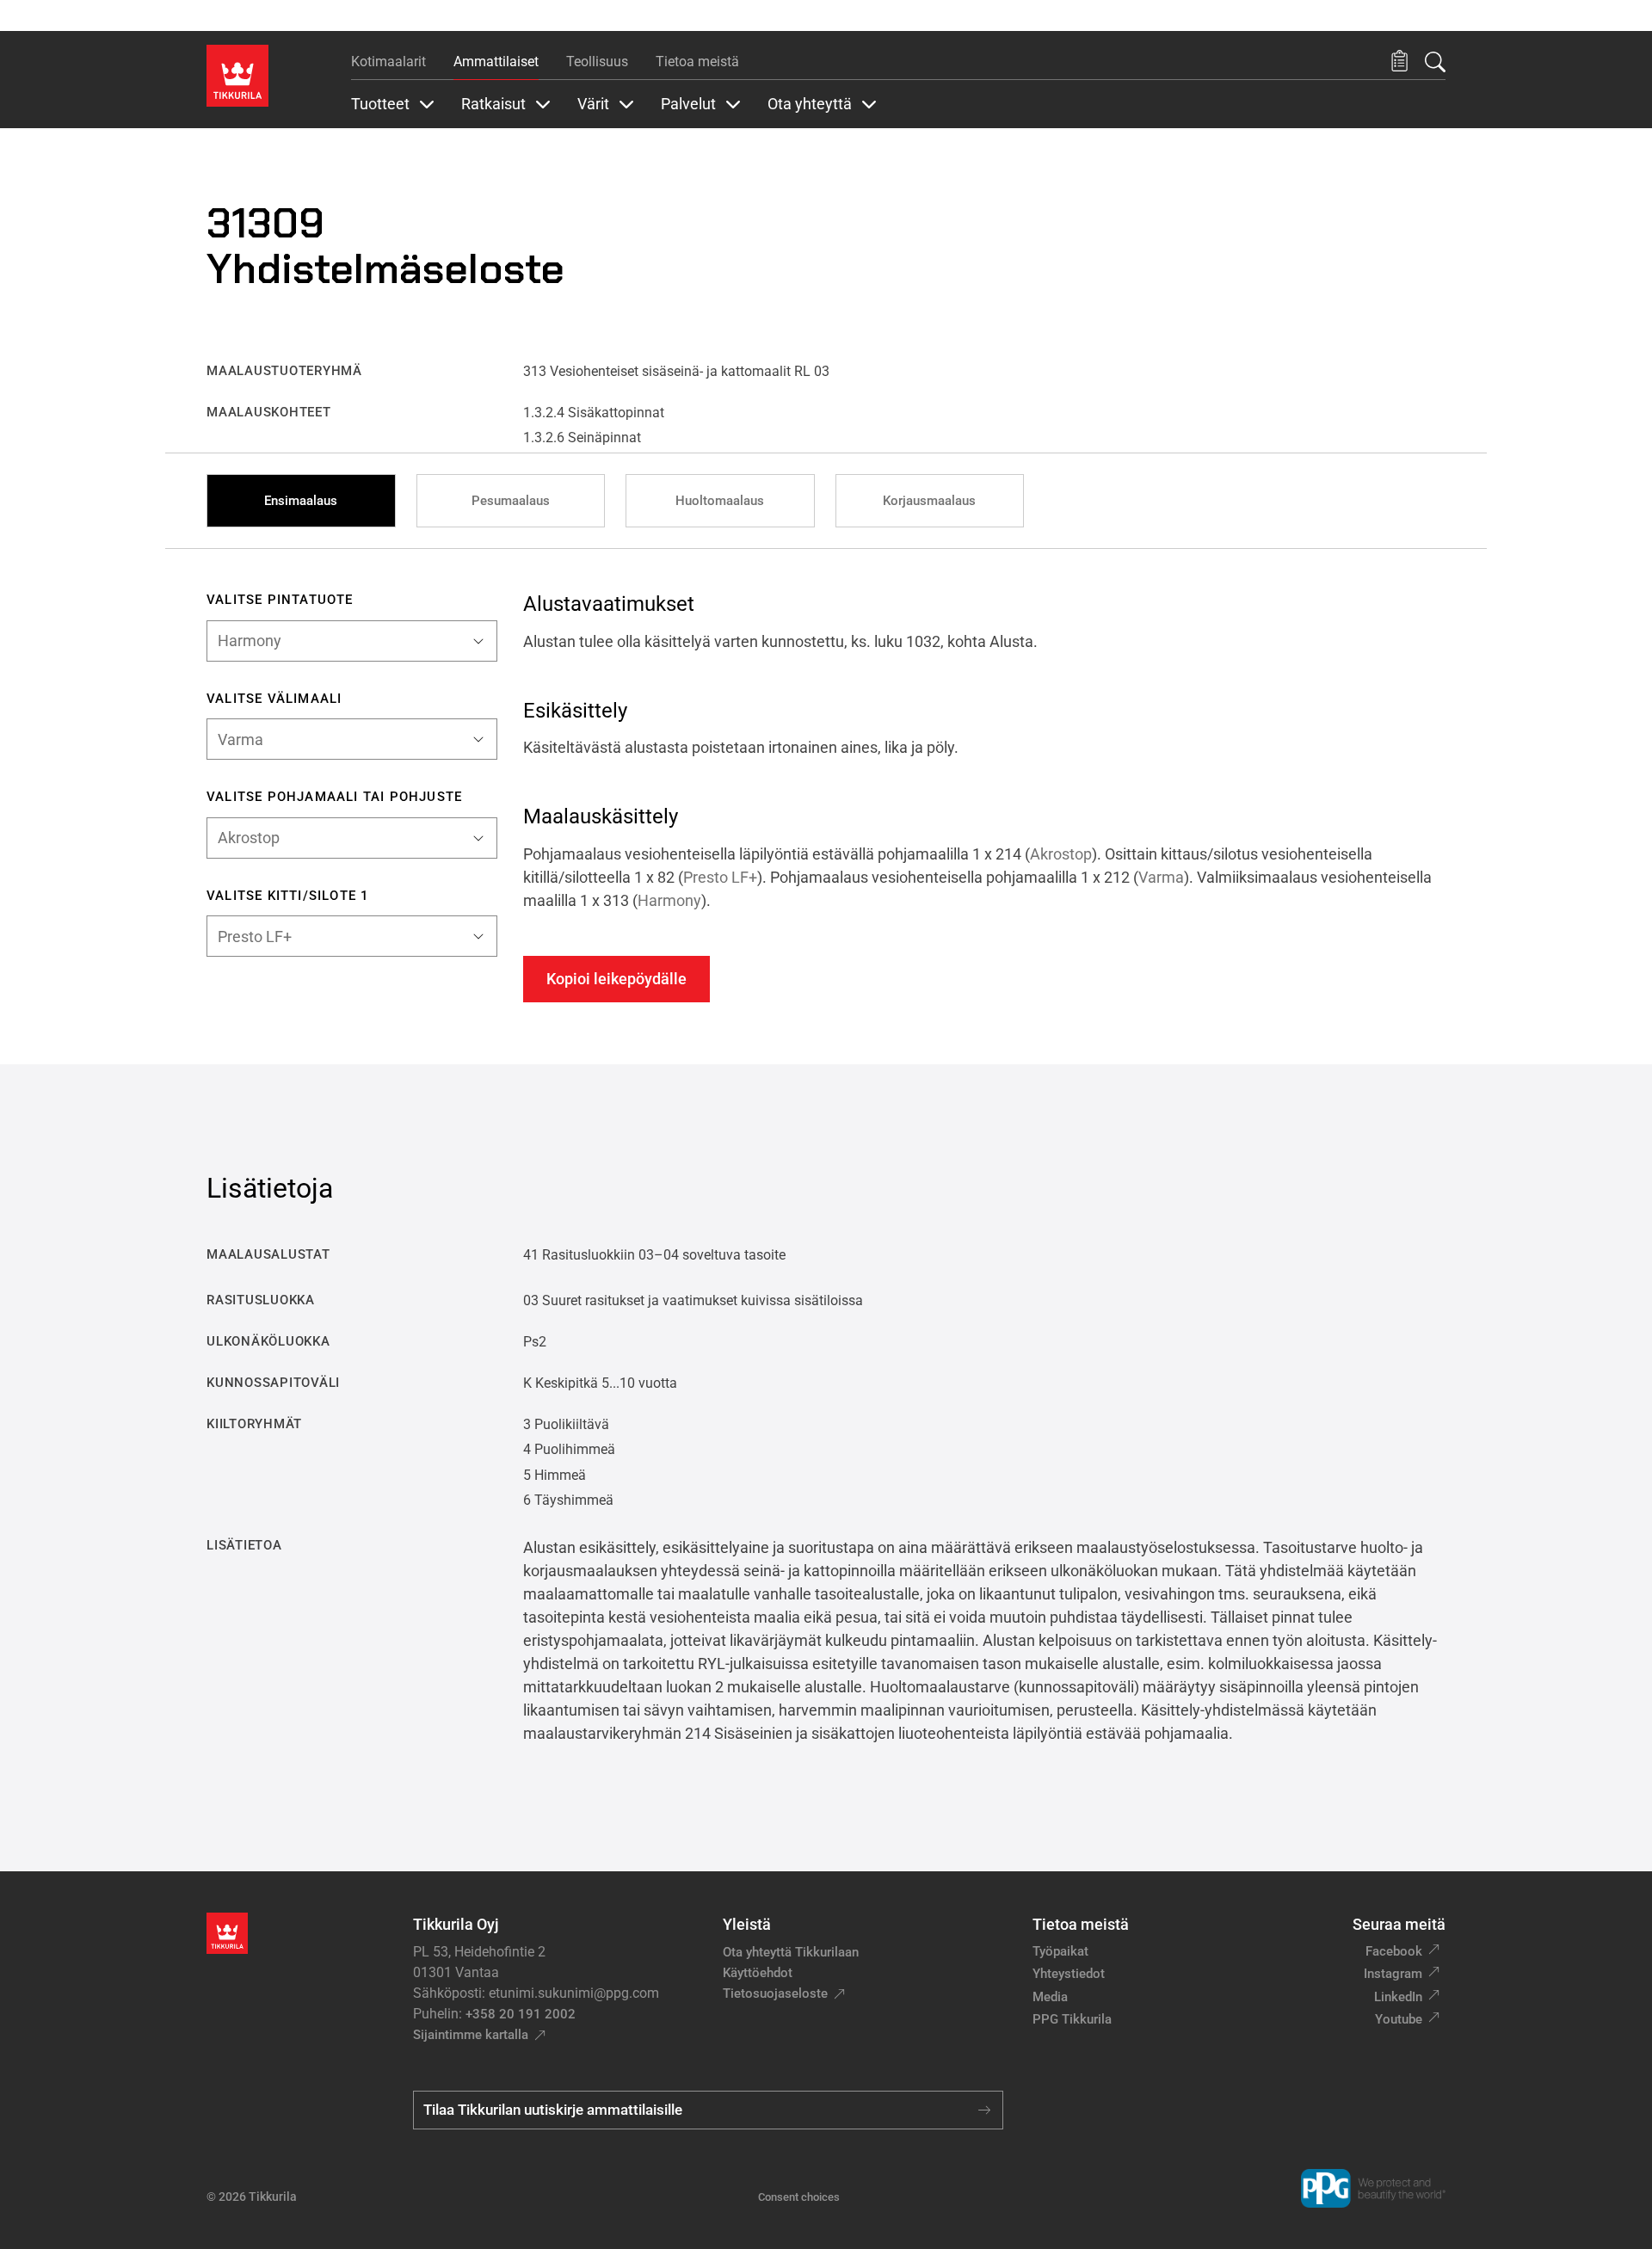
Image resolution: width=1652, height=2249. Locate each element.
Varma (1161, 877)
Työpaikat (1060, 1951)
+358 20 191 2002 (521, 2014)
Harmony (669, 900)
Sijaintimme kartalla (471, 2035)
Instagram (1393, 1974)
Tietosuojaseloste (775, 1993)
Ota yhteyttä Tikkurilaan (791, 1952)
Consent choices (799, 2197)
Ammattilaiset (496, 62)
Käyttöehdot (758, 1973)
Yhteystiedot (1069, 1974)
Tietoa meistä (697, 62)
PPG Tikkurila (1072, 2019)
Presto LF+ (720, 877)
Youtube (1399, 2019)
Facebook (1394, 1951)
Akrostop (1061, 854)
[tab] (301, 501)
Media (1050, 1997)
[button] (1399, 62)
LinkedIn (1398, 1997)
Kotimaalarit (388, 62)
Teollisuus (597, 62)
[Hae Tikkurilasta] (1435, 62)
